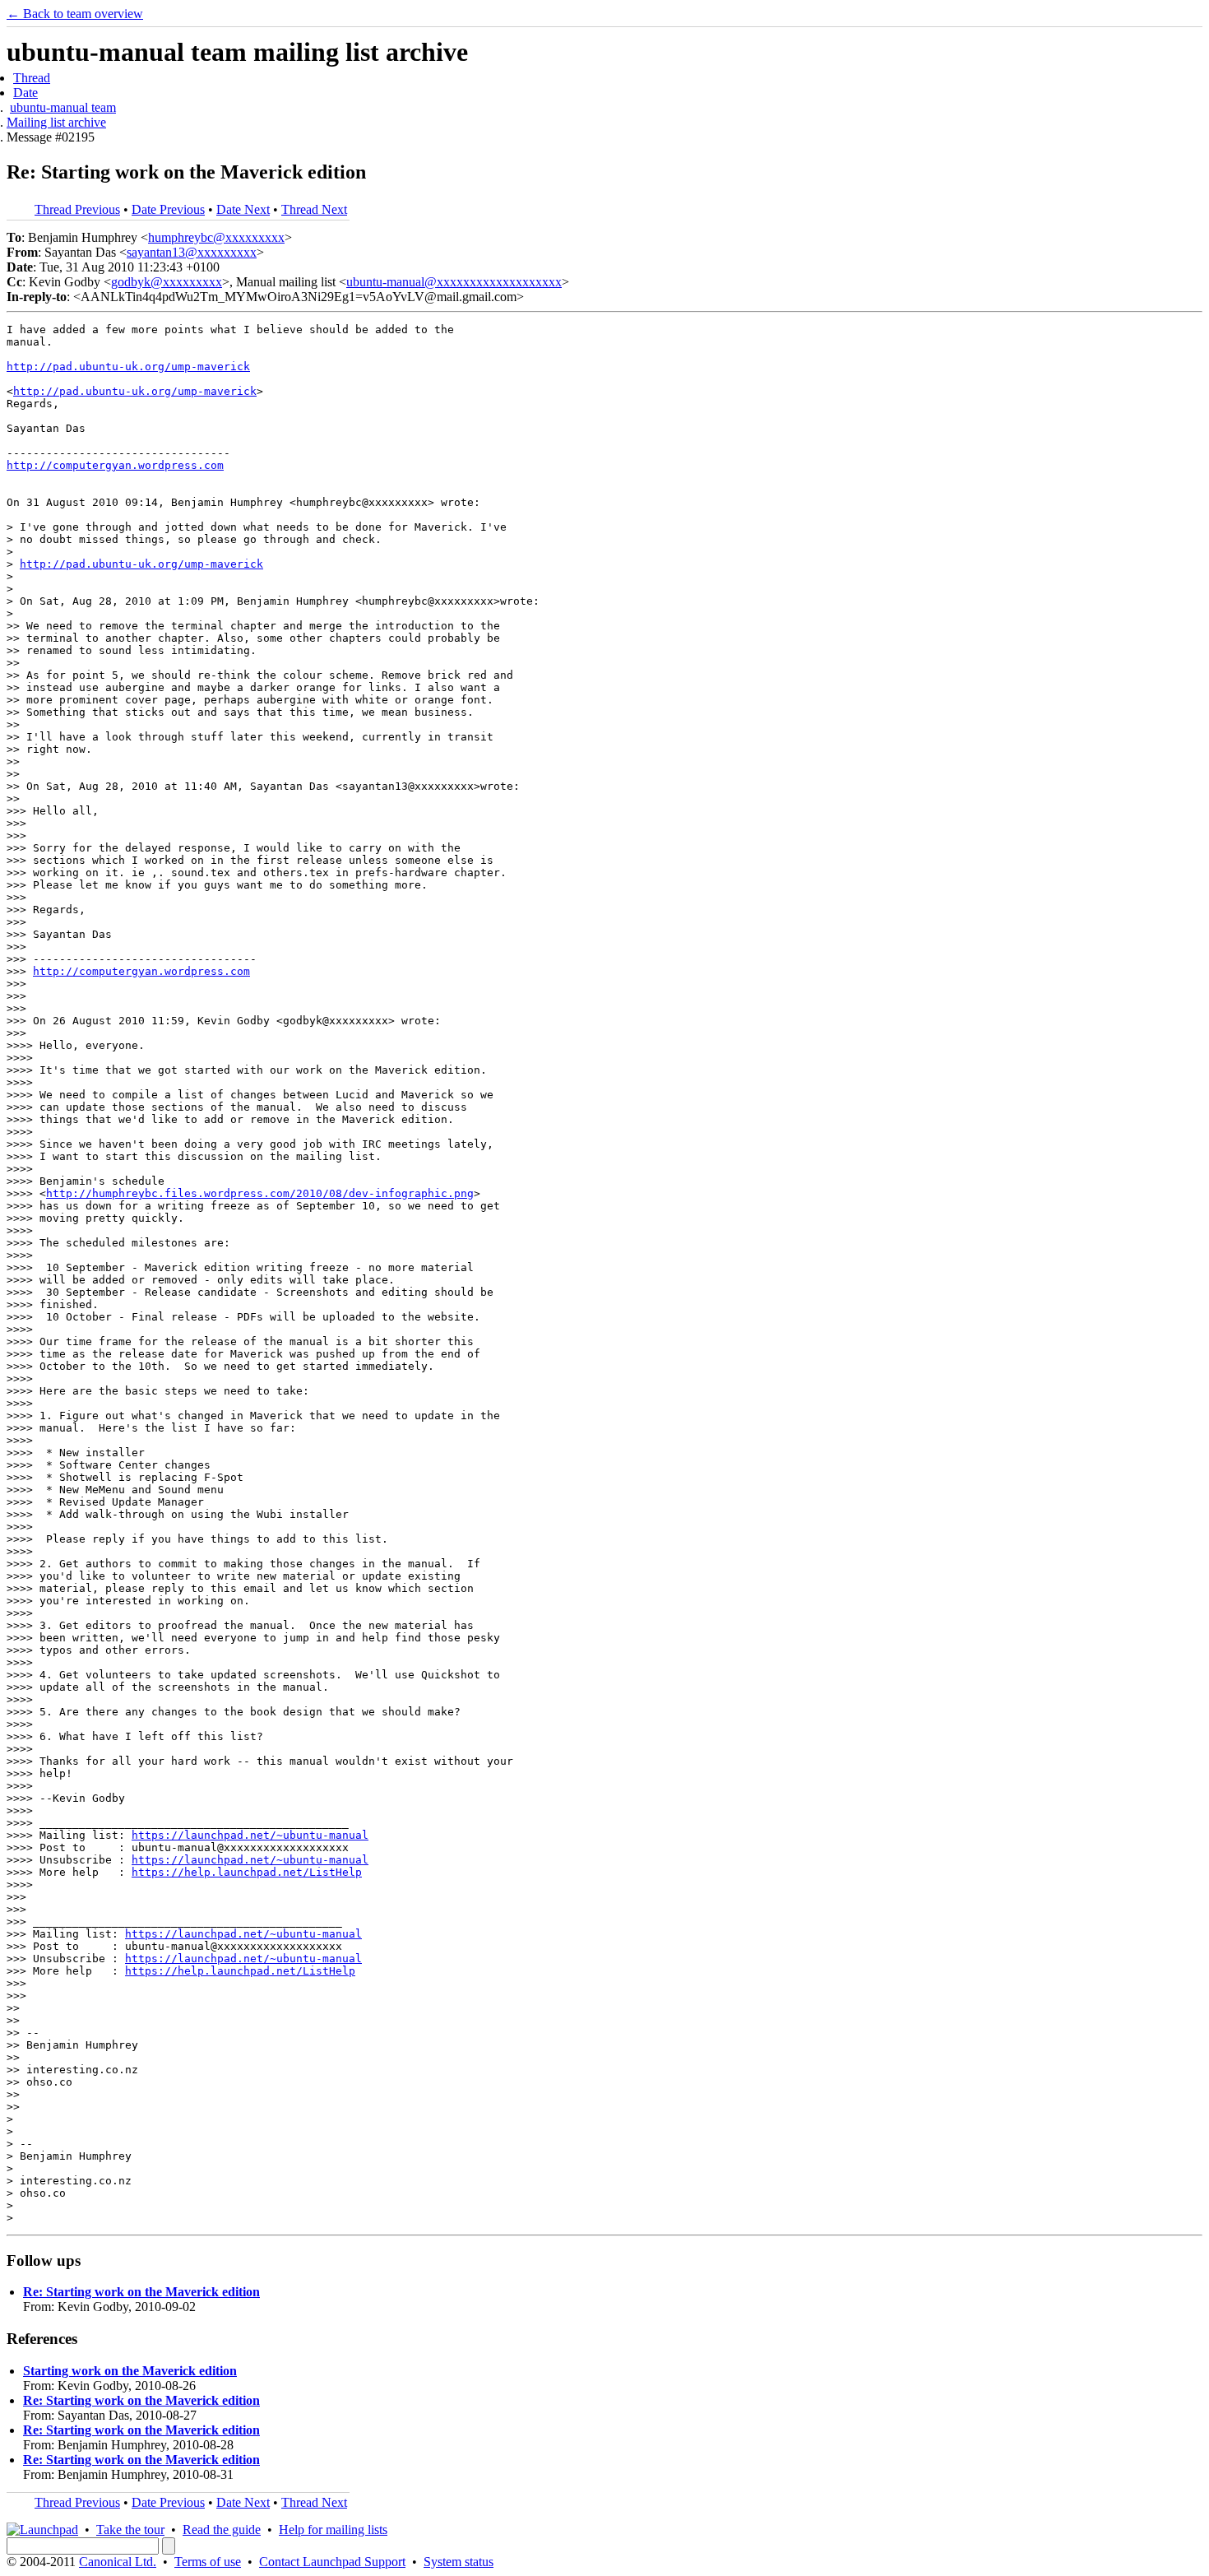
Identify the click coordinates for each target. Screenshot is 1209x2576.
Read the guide (222, 2530)
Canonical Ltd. (118, 2562)
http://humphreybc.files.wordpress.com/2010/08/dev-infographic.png (260, 1193)
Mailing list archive (56, 122)
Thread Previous (77, 209)
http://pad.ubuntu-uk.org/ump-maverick (128, 367)
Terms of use (208, 2562)
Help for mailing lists (333, 2530)
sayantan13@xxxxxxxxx (192, 252)
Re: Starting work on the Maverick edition (141, 2292)
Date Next (243, 209)
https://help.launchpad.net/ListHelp (247, 1872)
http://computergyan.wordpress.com (115, 465)
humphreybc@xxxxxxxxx (216, 237)
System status (459, 2562)
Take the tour (130, 2530)
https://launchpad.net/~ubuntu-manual (250, 1835)
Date (25, 93)
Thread (32, 78)
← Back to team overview (75, 14)
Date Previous (168, 209)
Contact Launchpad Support (332, 2562)
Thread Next (314, 209)
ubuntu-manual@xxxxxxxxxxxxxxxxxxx (454, 282)
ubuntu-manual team (63, 107)
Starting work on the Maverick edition (130, 2371)
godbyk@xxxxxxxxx (167, 282)
